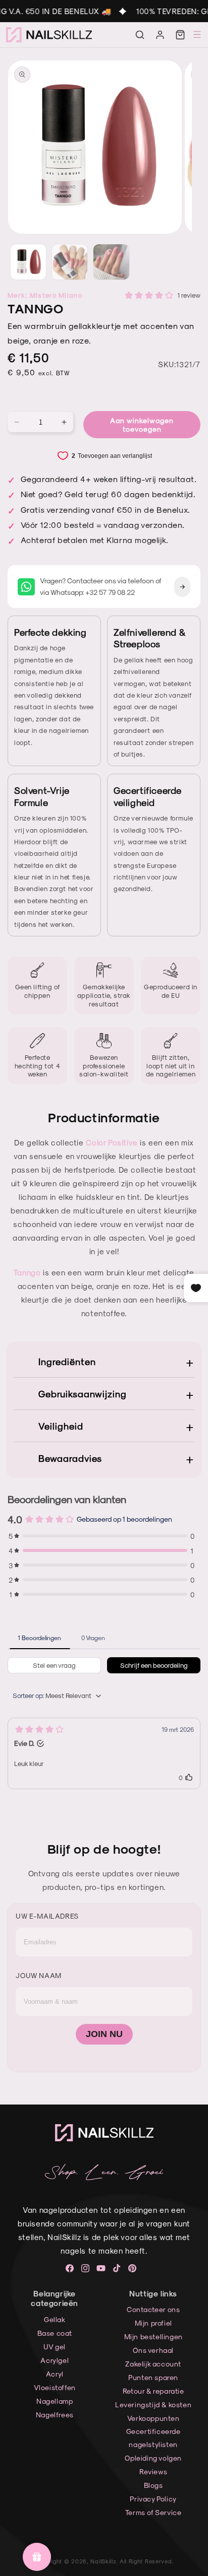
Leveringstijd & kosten (153, 2404)
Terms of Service (153, 2512)
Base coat (55, 2333)
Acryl (55, 2374)
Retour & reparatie (153, 2391)
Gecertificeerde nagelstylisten (153, 2437)
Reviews (153, 2471)
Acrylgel (55, 2360)
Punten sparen (153, 2377)
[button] (140, 35)
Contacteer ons (153, 2309)
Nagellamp (55, 2401)
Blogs (153, 2485)
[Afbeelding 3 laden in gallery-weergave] (111, 262)
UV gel (55, 2347)
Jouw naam (38, 1975)
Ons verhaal (153, 2350)
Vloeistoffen (55, 2387)
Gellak (55, 2319)
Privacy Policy (153, 2499)
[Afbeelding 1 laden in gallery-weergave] (28, 262)
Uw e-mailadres (47, 1916)
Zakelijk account (153, 2364)
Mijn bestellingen (153, 2336)
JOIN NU (104, 2034)
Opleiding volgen (153, 2458)
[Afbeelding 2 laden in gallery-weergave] (70, 262)
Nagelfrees (55, 2415)
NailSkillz (103, 2561)
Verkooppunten (153, 2418)
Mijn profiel (153, 2323)
